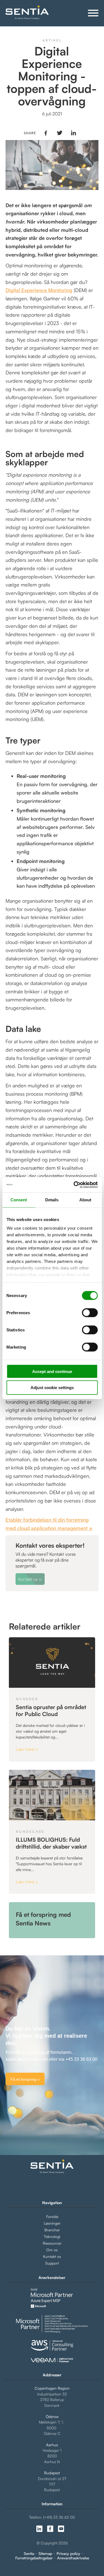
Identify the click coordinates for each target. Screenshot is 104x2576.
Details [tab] (52, 1200)
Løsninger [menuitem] (52, 2223)
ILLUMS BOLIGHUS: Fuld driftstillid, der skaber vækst (51, 1843)
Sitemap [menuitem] (45, 2554)
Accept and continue (52, 1371)
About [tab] (85, 1200)
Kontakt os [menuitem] (52, 2256)
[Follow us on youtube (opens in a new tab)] (61, 2529)
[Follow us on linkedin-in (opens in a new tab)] (39, 2529)
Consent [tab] (19, 1200)
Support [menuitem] (52, 2263)
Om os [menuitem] (52, 2250)
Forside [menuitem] (52, 2216)
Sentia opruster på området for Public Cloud (51, 1710)
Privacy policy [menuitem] (68, 2554)
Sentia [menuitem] (29, 2554)
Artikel (52, 40)
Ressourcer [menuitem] (52, 2243)
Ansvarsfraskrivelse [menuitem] (73, 2558)
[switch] (85, 1313)
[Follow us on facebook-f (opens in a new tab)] (50, 2529)
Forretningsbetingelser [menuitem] (34, 2558)
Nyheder (27, 1699)
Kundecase (30, 1832)
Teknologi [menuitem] (52, 2236)
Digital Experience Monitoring (39, 290)
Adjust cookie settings (52, 1388)
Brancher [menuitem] (52, 2230)
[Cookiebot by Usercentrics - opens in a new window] (74, 1185)
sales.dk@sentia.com (27, 2059)
